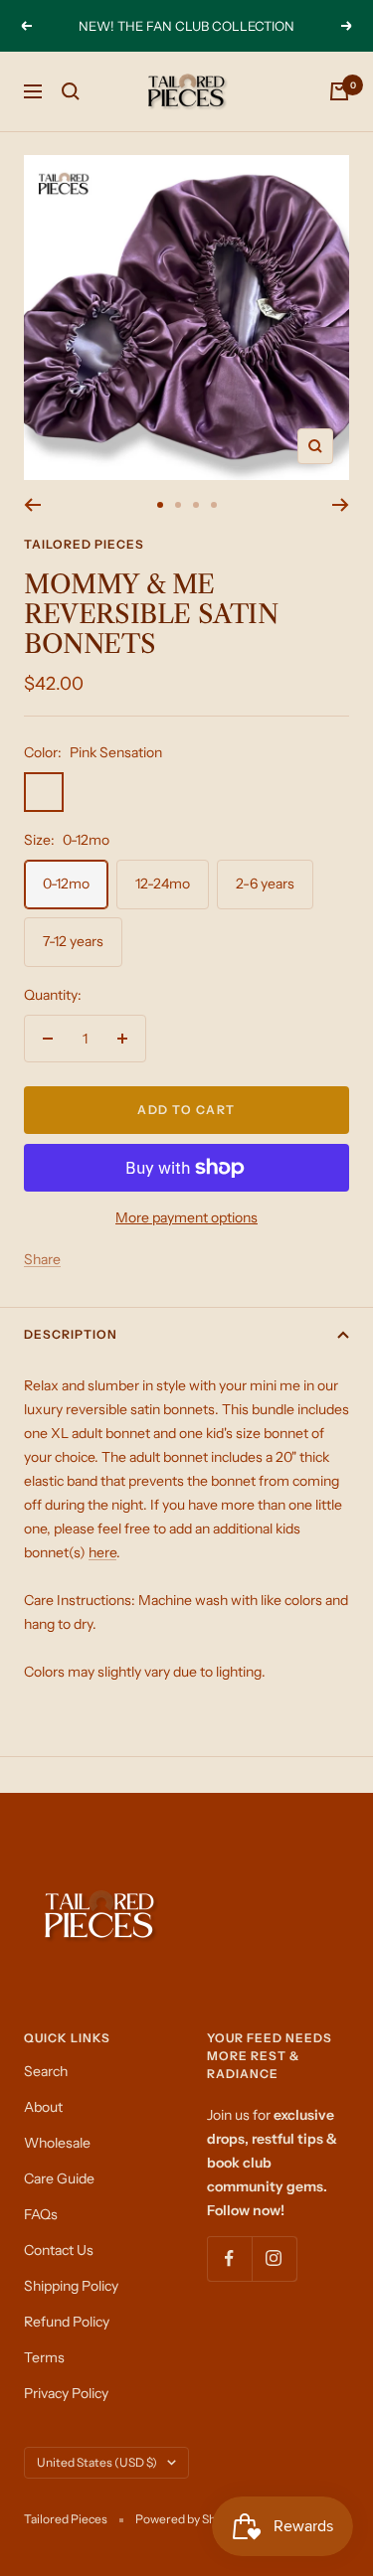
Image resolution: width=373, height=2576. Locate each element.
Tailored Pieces (84, 544)
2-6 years (265, 884)
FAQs (41, 2214)
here (102, 1552)
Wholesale (57, 2143)
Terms (44, 2357)
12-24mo (163, 884)
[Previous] (32, 505)
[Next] (341, 505)
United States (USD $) (97, 2462)
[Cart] (339, 91)
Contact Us (59, 2250)
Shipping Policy (71, 2286)
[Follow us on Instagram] (274, 2258)
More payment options (186, 1217)
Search (46, 2071)
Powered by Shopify (189, 2519)
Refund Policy (67, 2322)
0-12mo (66, 884)
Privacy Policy (66, 2393)
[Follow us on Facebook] (229, 2258)
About (43, 2107)
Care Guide (59, 2178)
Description (71, 1334)
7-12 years (73, 941)
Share (42, 1259)
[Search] (71, 91)
